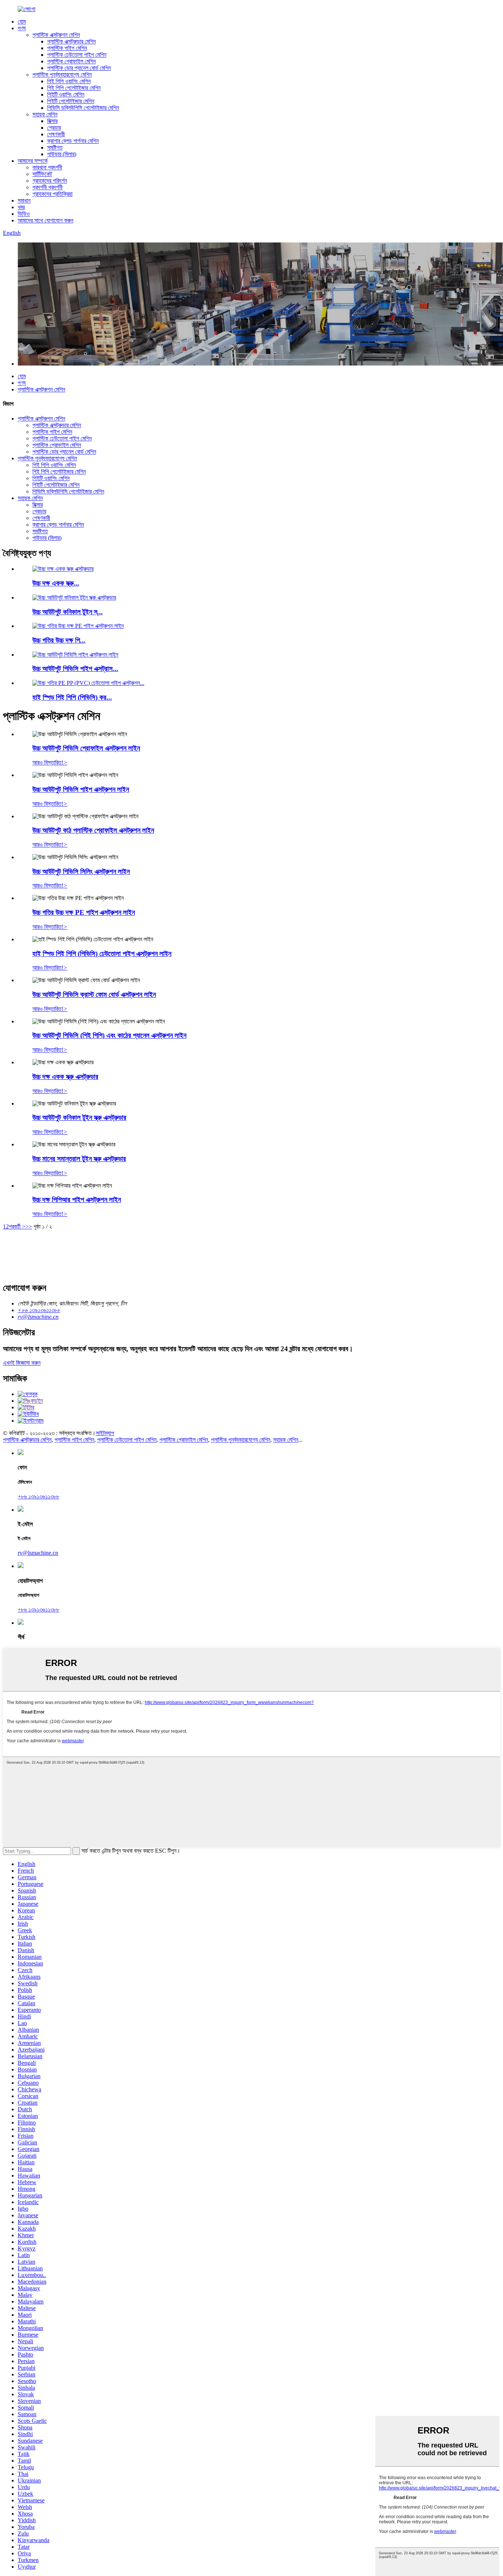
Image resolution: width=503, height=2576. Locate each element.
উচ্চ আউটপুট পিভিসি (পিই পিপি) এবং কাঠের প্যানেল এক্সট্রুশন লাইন (109, 1035)
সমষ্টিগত (55, 147)
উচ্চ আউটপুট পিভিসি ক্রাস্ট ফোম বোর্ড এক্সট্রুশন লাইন (94, 994)
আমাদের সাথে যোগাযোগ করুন (45, 220)
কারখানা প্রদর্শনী (47, 167)
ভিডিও (24, 214)
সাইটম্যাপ (105, 1433)
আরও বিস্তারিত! (50, 762)
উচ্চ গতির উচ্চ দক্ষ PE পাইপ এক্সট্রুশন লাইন (84, 912)
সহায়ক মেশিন (45, 114)
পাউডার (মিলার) (62, 154)
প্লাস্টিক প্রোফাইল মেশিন (71, 61)
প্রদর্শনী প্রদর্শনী (48, 187)
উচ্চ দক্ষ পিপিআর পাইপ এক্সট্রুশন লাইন (77, 1200)
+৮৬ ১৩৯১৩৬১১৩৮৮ (38, 1496)
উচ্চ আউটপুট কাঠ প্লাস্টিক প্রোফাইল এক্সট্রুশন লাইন (93, 830)
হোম (22, 22)
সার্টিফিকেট (42, 174)
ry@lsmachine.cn (38, 1553)
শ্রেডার (54, 128)
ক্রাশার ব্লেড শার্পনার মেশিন (73, 141)
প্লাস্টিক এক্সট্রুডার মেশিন (71, 41)
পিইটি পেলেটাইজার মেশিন (71, 101)
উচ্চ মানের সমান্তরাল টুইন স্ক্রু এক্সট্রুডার (79, 1159)
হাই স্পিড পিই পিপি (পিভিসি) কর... (72, 697)
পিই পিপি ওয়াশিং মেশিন (69, 81)
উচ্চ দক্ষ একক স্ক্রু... (56, 583)
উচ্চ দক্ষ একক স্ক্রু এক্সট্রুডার (65, 1077)
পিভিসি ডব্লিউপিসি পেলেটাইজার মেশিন (83, 108)
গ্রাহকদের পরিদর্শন (50, 181)
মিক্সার (52, 121)
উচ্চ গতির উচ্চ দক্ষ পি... (59, 640)
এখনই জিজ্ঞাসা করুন (22, 1363)
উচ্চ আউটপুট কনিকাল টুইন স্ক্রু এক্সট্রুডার (79, 1117)
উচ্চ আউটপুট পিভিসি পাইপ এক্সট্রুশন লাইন (81, 789)
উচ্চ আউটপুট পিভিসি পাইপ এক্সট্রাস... (75, 669)
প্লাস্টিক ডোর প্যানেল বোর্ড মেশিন (79, 68)
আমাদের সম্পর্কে (33, 161)
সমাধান (24, 201)
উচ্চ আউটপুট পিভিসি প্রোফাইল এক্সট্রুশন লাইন (86, 748)
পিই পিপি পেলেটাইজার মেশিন (74, 88)
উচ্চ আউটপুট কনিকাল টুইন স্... (68, 612)
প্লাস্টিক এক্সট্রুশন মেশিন (56, 35)
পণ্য (22, 28)
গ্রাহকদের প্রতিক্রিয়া (52, 194)
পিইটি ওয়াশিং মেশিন (66, 94)
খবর (21, 207)
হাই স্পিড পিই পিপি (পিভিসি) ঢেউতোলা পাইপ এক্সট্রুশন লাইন (102, 954)
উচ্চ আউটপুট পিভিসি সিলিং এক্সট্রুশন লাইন (81, 871)
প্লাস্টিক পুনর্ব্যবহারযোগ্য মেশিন (62, 75)
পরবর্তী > (17, 1227)
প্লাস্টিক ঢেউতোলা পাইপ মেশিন (77, 55)
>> (29, 1227)
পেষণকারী (56, 134)
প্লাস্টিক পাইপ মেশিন (67, 48)
